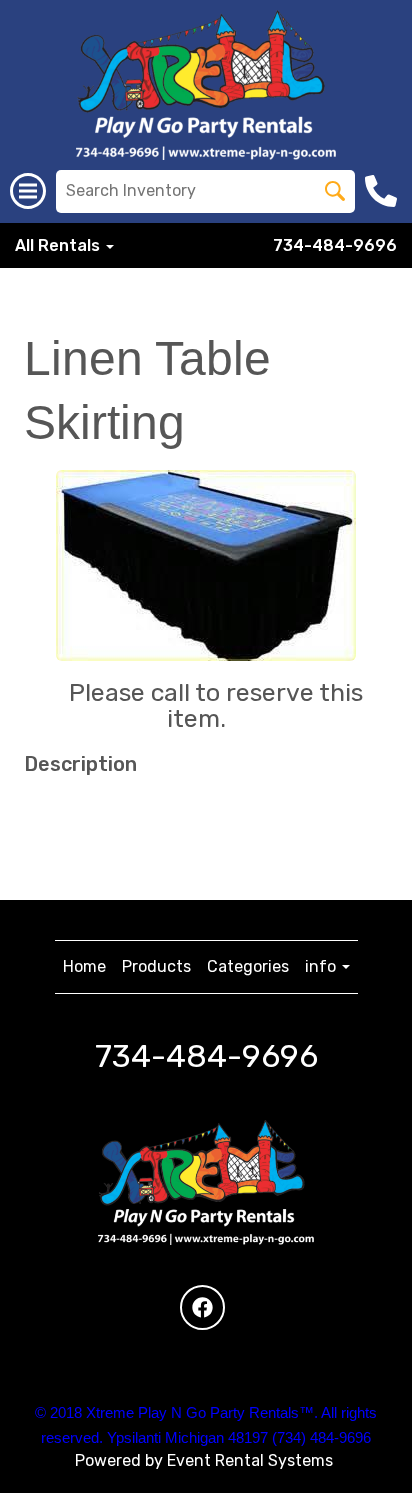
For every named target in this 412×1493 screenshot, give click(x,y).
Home (84, 966)
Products (156, 966)
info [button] (322, 966)
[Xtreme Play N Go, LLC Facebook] (202, 1307)
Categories (248, 966)
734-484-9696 (335, 245)
